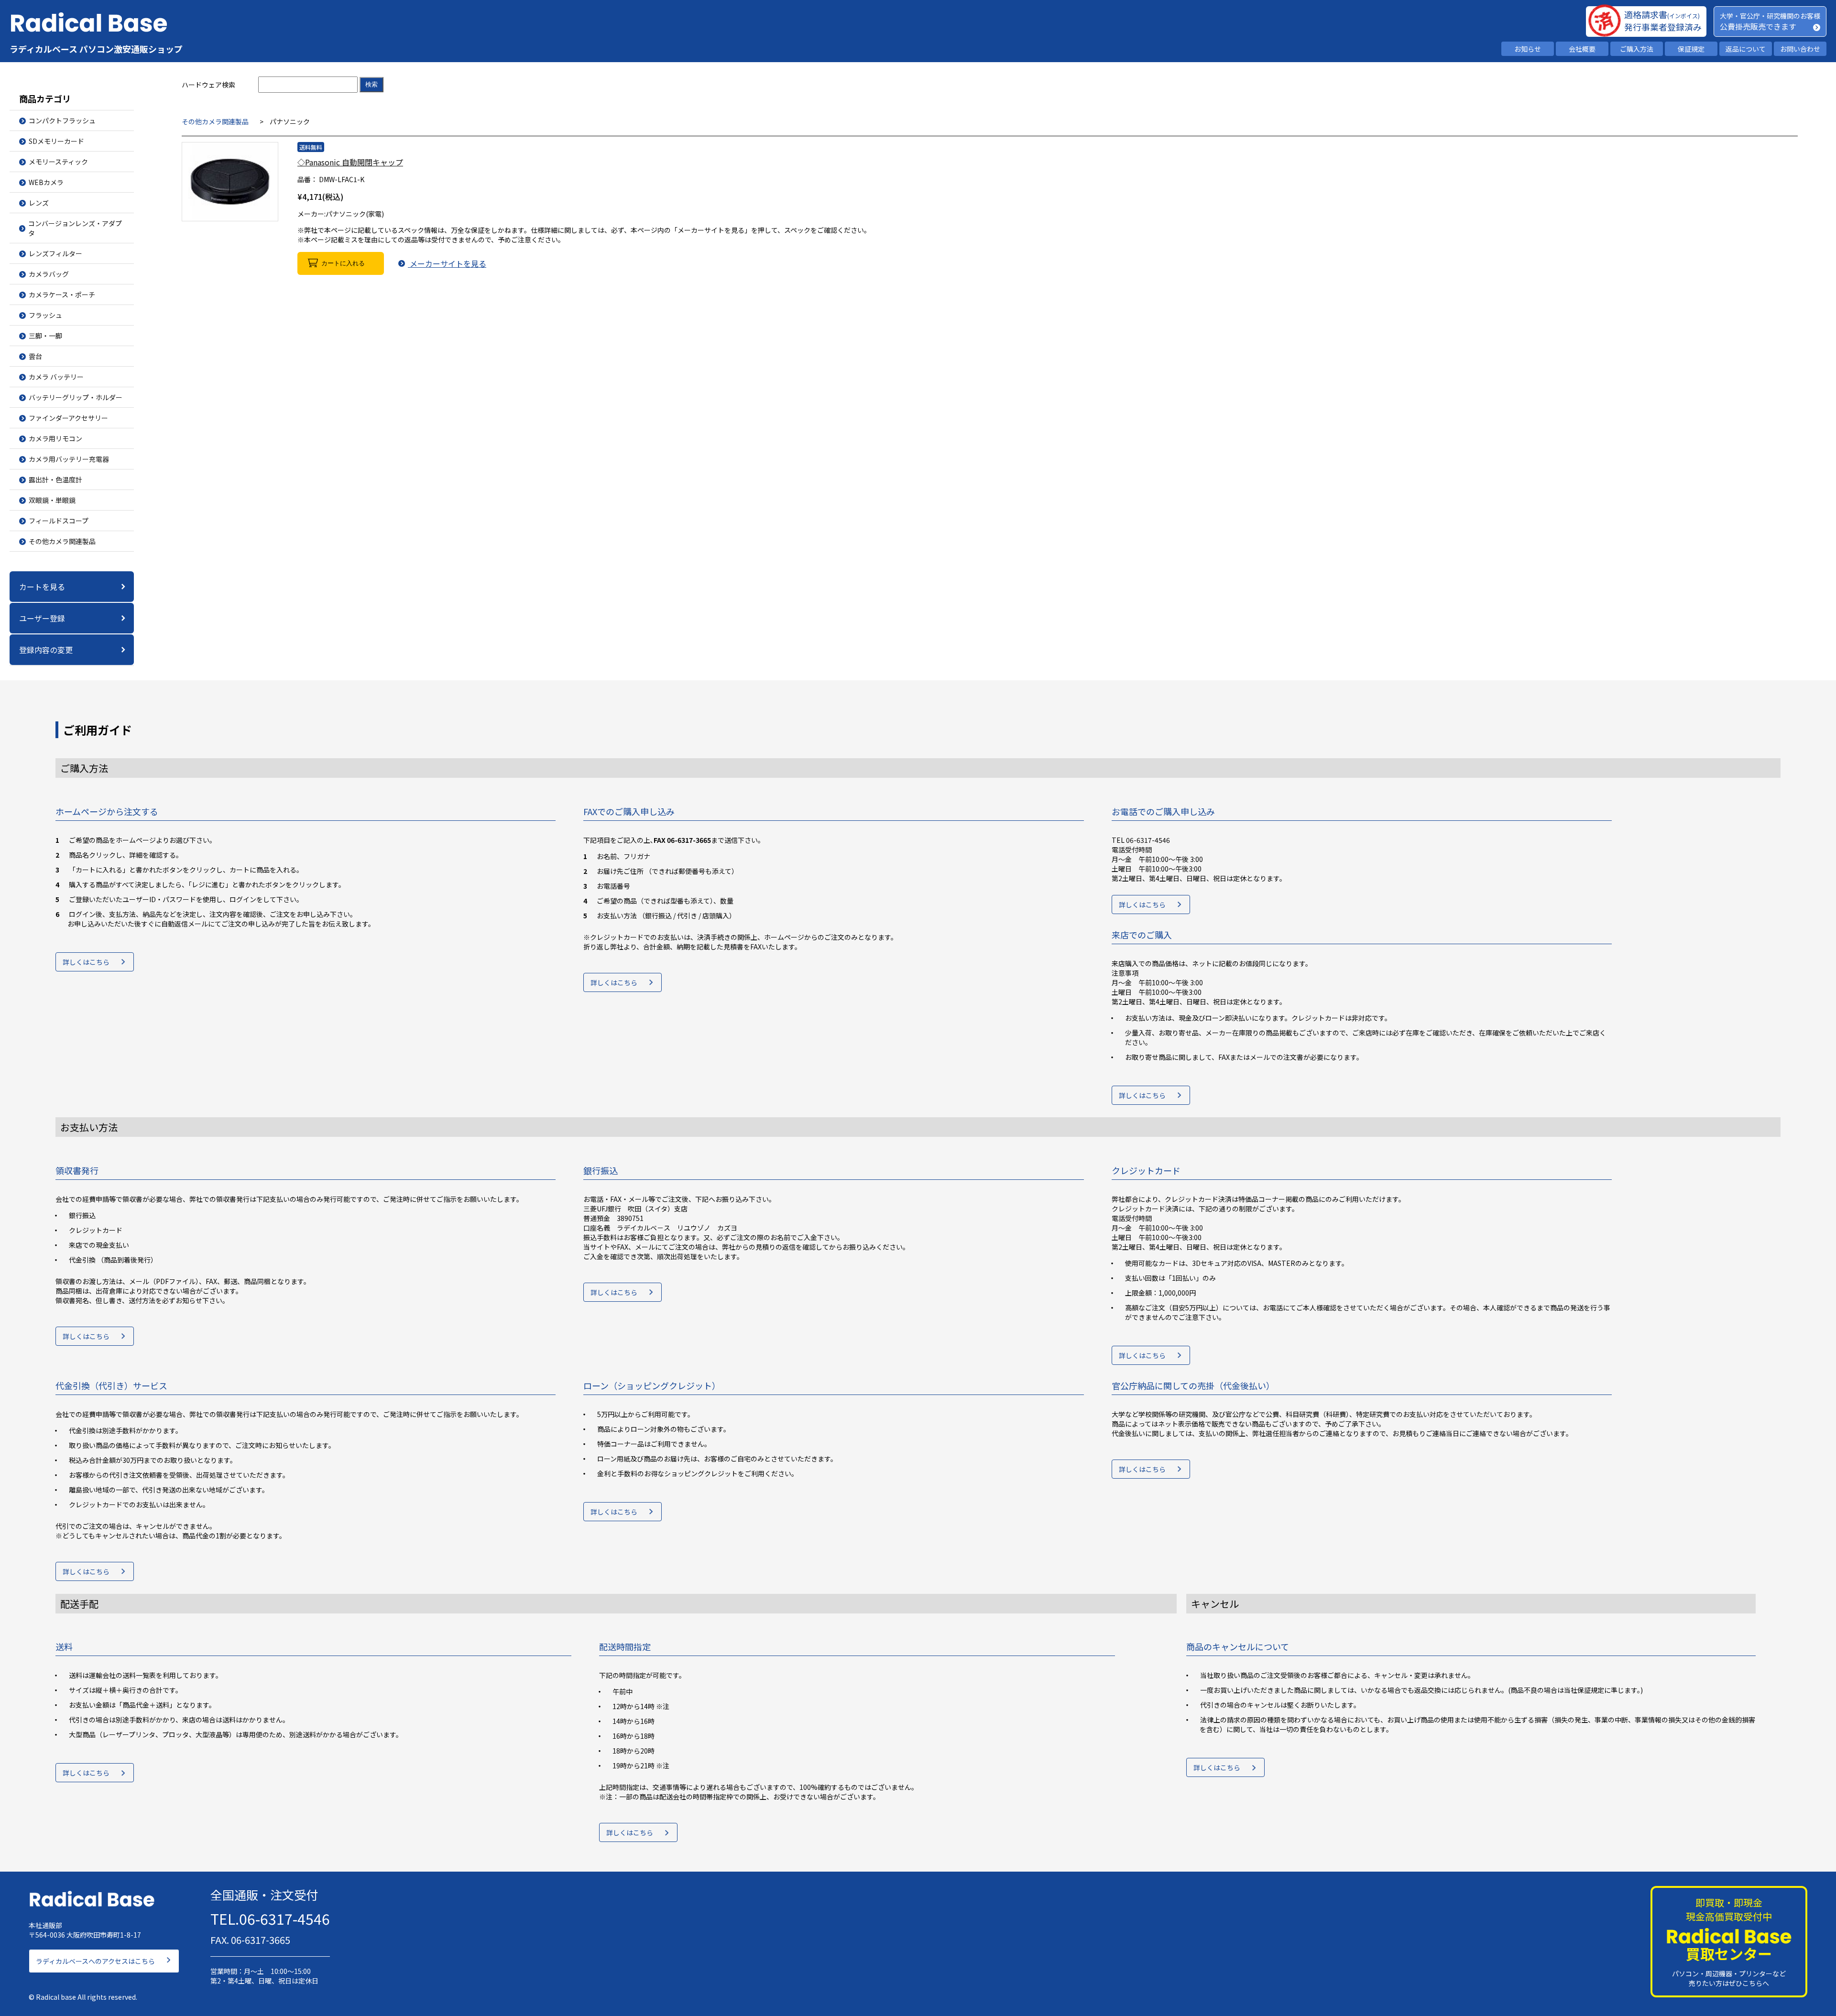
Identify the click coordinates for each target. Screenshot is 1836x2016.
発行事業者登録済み (1663, 27)
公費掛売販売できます (1758, 26)
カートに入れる (343, 263)
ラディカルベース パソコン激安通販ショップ (96, 49)
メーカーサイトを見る (447, 263)
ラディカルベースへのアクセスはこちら (95, 1961)
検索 (372, 84)
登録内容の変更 (46, 650)
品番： (307, 179)
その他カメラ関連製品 (215, 121)
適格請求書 (1662, 14)
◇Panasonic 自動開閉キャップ (350, 162)
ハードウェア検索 (208, 85)
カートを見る (42, 587)
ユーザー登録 (42, 618)
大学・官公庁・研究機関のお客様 (1770, 16)
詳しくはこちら (86, 962)
